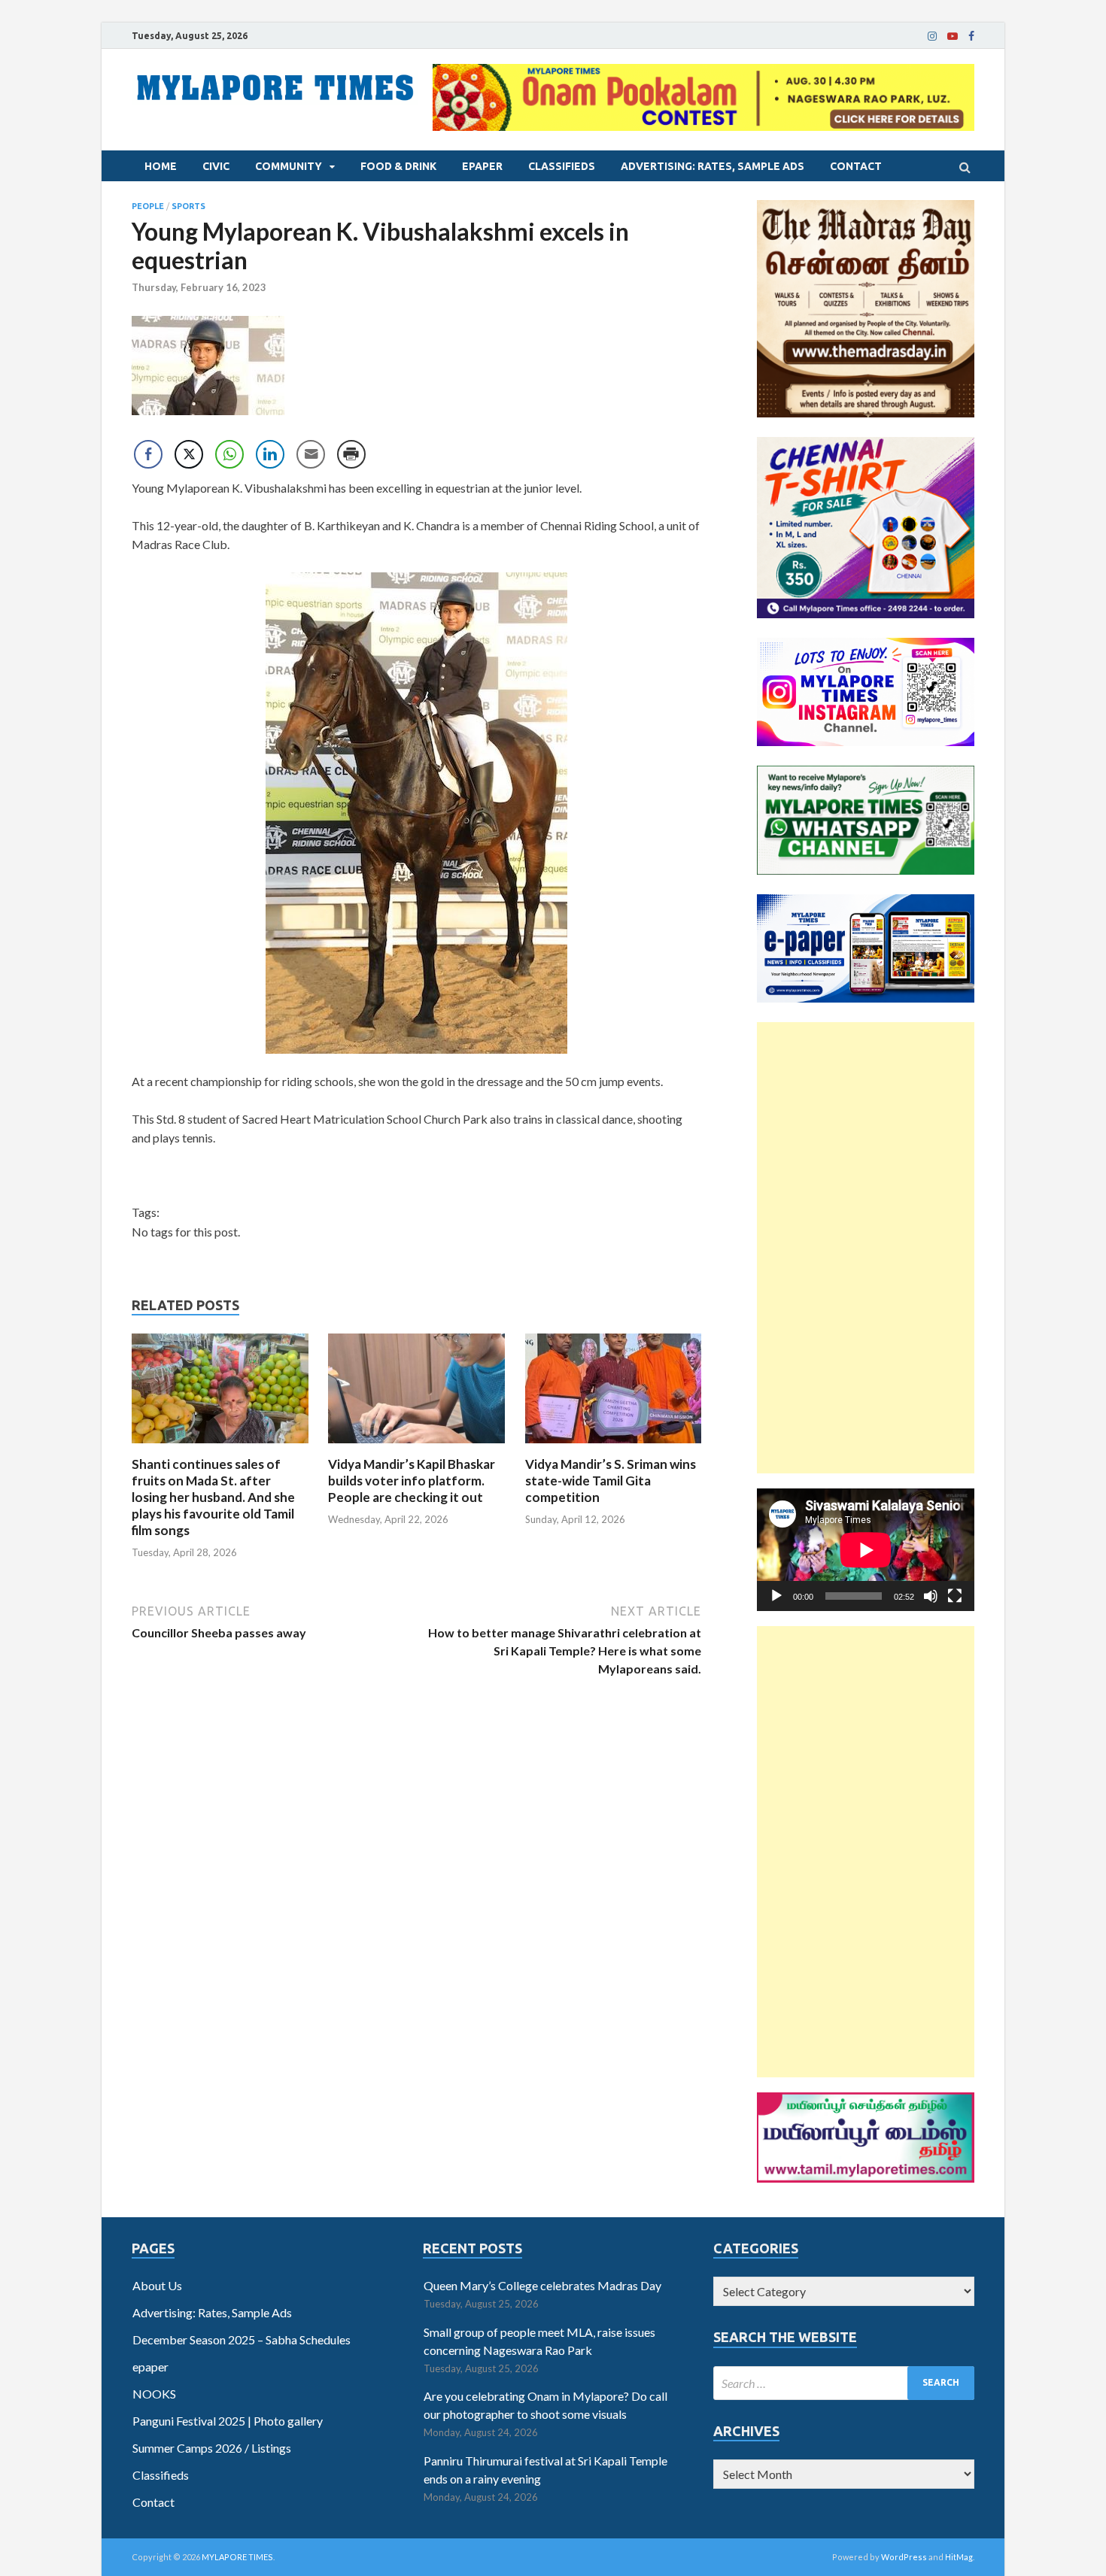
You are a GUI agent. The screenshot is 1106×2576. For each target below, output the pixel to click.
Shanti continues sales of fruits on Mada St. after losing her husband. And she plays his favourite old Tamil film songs (213, 1497)
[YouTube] (953, 36)
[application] (866, 1550)
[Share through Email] (311, 454)
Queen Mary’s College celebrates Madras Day (542, 2285)
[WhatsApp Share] (229, 454)
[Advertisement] (866, 1248)
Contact (856, 166)
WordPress (904, 2557)
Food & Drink (398, 166)
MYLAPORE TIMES (237, 2557)
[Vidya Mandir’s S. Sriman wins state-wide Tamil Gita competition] (614, 1447)
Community (289, 166)
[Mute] (931, 1596)
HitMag (959, 2557)
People (148, 206)
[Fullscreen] (955, 1596)
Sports (188, 206)
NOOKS (154, 2394)
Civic (216, 166)
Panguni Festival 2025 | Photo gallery (228, 2421)
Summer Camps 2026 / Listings (212, 2448)
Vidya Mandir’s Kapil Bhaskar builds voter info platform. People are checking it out (412, 1481)
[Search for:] (844, 2383)
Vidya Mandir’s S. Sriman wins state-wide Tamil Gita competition (611, 1481)
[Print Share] (351, 454)
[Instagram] (932, 36)
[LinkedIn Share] (270, 454)
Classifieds (562, 166)
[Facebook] (971, 36)
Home (161, 166)
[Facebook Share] (148, 454)
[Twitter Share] (189, 454)
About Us (157, 2285)
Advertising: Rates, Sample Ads (713, 166)
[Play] (776, 1596)
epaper (482, 166)
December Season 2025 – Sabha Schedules (242, 2339)
